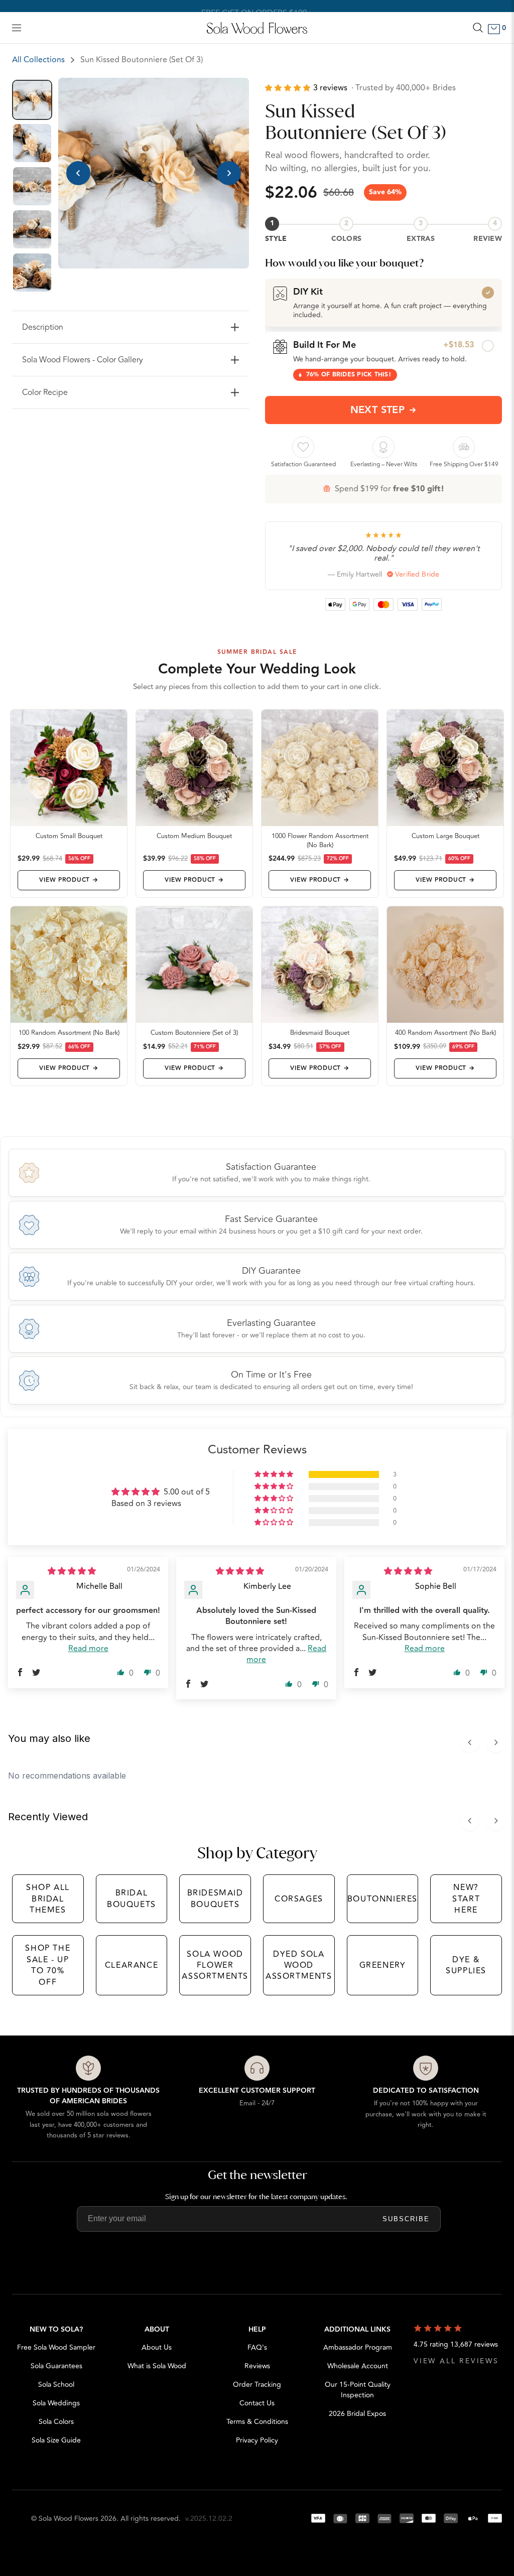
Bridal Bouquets (132, 1899)
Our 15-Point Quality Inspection (358, 2390)
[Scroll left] (470, 1742)
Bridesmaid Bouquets (215, 1899)
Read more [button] (88, 1649)
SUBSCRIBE (406, 2219)
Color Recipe (45, 392)
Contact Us (257, 2403)
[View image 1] (32, 100)
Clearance (132, 1965)
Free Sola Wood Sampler (56, 2347)
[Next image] (229, 173)
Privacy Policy (257, 2440)
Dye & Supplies (466, 1965)
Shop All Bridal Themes (48, 1899)
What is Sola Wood (157, 2366)
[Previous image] (78, 173)
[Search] (478, 28)
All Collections (38, 60)
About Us (157, 2347)
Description (43, 327)
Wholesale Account (358, 2366)
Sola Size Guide (56, 2440)
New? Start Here (466, 1899)
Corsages (299, 1899)
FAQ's (257, 2347)
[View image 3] (32, 186)
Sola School (56, 2385)
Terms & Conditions (257, 2422)
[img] (72, 1571)
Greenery (383, 1965)
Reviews (257, 2366)
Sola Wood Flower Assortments (215, 1965)
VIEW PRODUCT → (69, 880)
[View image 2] (32, 143)
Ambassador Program (358, 2347)
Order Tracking (257, 2385)
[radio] (383, 303)
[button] (289, 88)
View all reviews (456, 2361)
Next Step (378, 410)
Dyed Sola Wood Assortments (299, 1965)
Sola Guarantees (56, 2366)
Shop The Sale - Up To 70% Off (48, 1965)
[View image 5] (32, 273)
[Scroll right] (496, 1742)
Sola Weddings (56, 2403)
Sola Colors (56, 2422)
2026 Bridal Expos (357, 2414)
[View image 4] (32, 229)
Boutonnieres (382, 1899)
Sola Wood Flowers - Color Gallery (83, 360)
